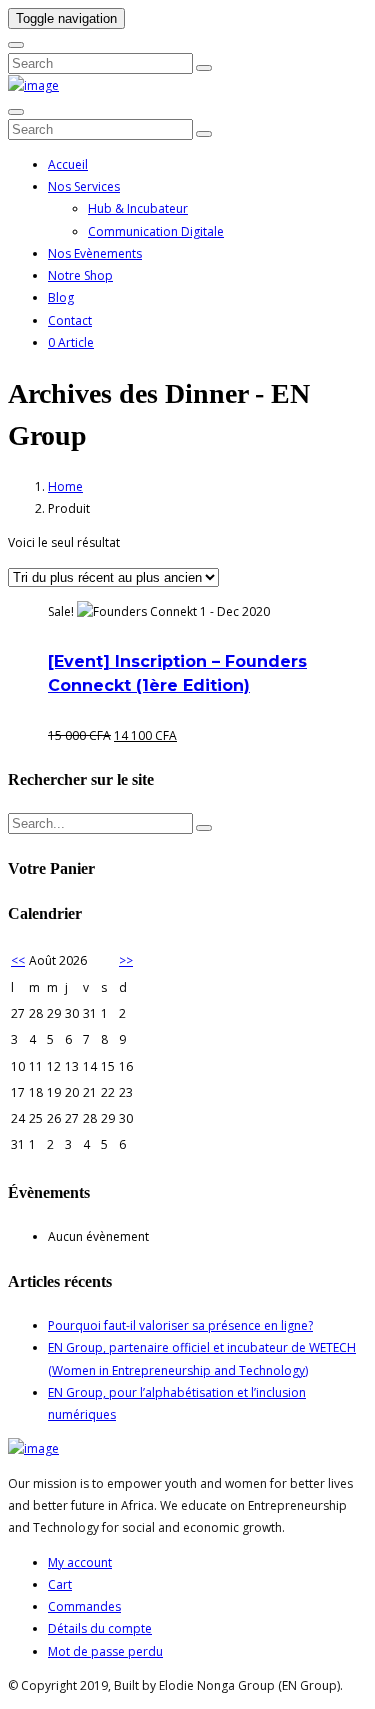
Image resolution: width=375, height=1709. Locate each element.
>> (126, 960)
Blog (61, 297)
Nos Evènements (95, 253)
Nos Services (84, 186)
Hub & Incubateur (138, 208)
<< (18, 960)
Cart (60, 1584)
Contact (70, 320)
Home (65, 486)
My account (80, 1562)
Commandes (84, 1606)
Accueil (68, 164)
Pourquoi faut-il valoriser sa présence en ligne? (180, 1325)
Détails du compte (100, 1628)
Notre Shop (80, 275)
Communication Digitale (156, 231)
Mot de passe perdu (105, 1651)
